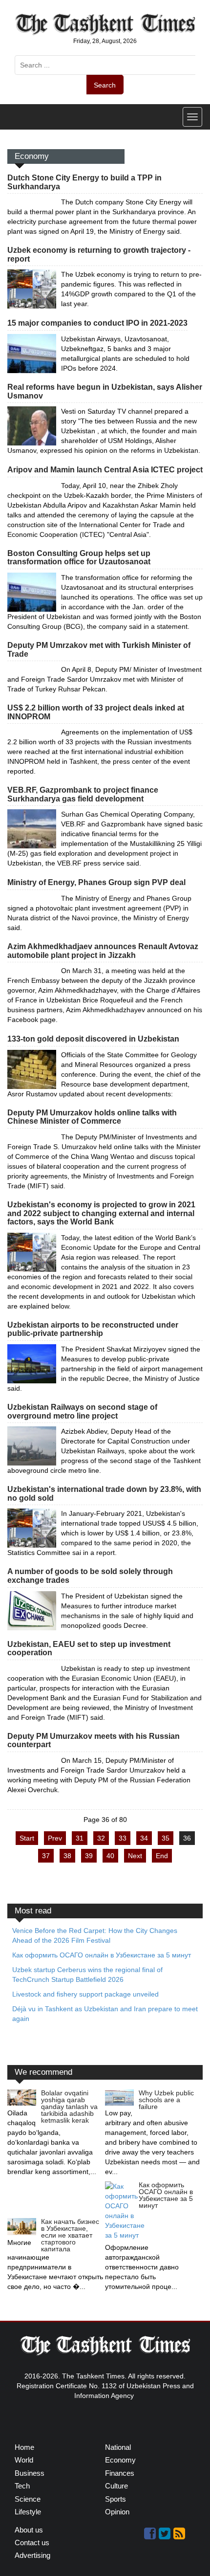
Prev (55, 1838)
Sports (115, 2499)
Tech (22, 2486)
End (162, 1856)
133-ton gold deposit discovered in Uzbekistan (93, 1039)
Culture (116, 2486)
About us (29, 2530)
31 (80, 1838)
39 (89, 1856)
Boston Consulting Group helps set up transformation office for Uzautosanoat (79, 558)
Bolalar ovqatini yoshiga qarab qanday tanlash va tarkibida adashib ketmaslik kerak (69, 2107)
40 (110, 1856)
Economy (120, 2460)
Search (105, 85)
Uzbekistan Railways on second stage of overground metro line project (82, 1411)
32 (101, 1838)
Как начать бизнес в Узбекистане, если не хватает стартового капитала (70, 2235)
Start (27, 1838)
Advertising (32, 2555)
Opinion (117, 2512)
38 (67, 1856)
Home (24, 2447)
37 (46, 1856)
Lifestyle (28, 2512)
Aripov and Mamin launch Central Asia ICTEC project (105, 470)
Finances (120, 2473)
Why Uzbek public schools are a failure (166, 2100)
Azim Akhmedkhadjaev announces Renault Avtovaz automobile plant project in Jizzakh (103, 951)
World (24, 2460)
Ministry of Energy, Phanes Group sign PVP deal (96, 882)
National (118, 2447)
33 (123, 1838)
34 (144, 1838)
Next (135, 1856)
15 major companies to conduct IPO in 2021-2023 (97, 323)
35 (166, 1838)
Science (28, 2499)
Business (30, 2473)
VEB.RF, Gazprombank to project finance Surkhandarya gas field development (83, 794)
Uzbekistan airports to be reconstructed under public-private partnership (93, 1329)
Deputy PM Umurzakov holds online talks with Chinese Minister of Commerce (92, 1117)
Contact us (32, 2543)
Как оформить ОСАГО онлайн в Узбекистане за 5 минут (166, 2195)
